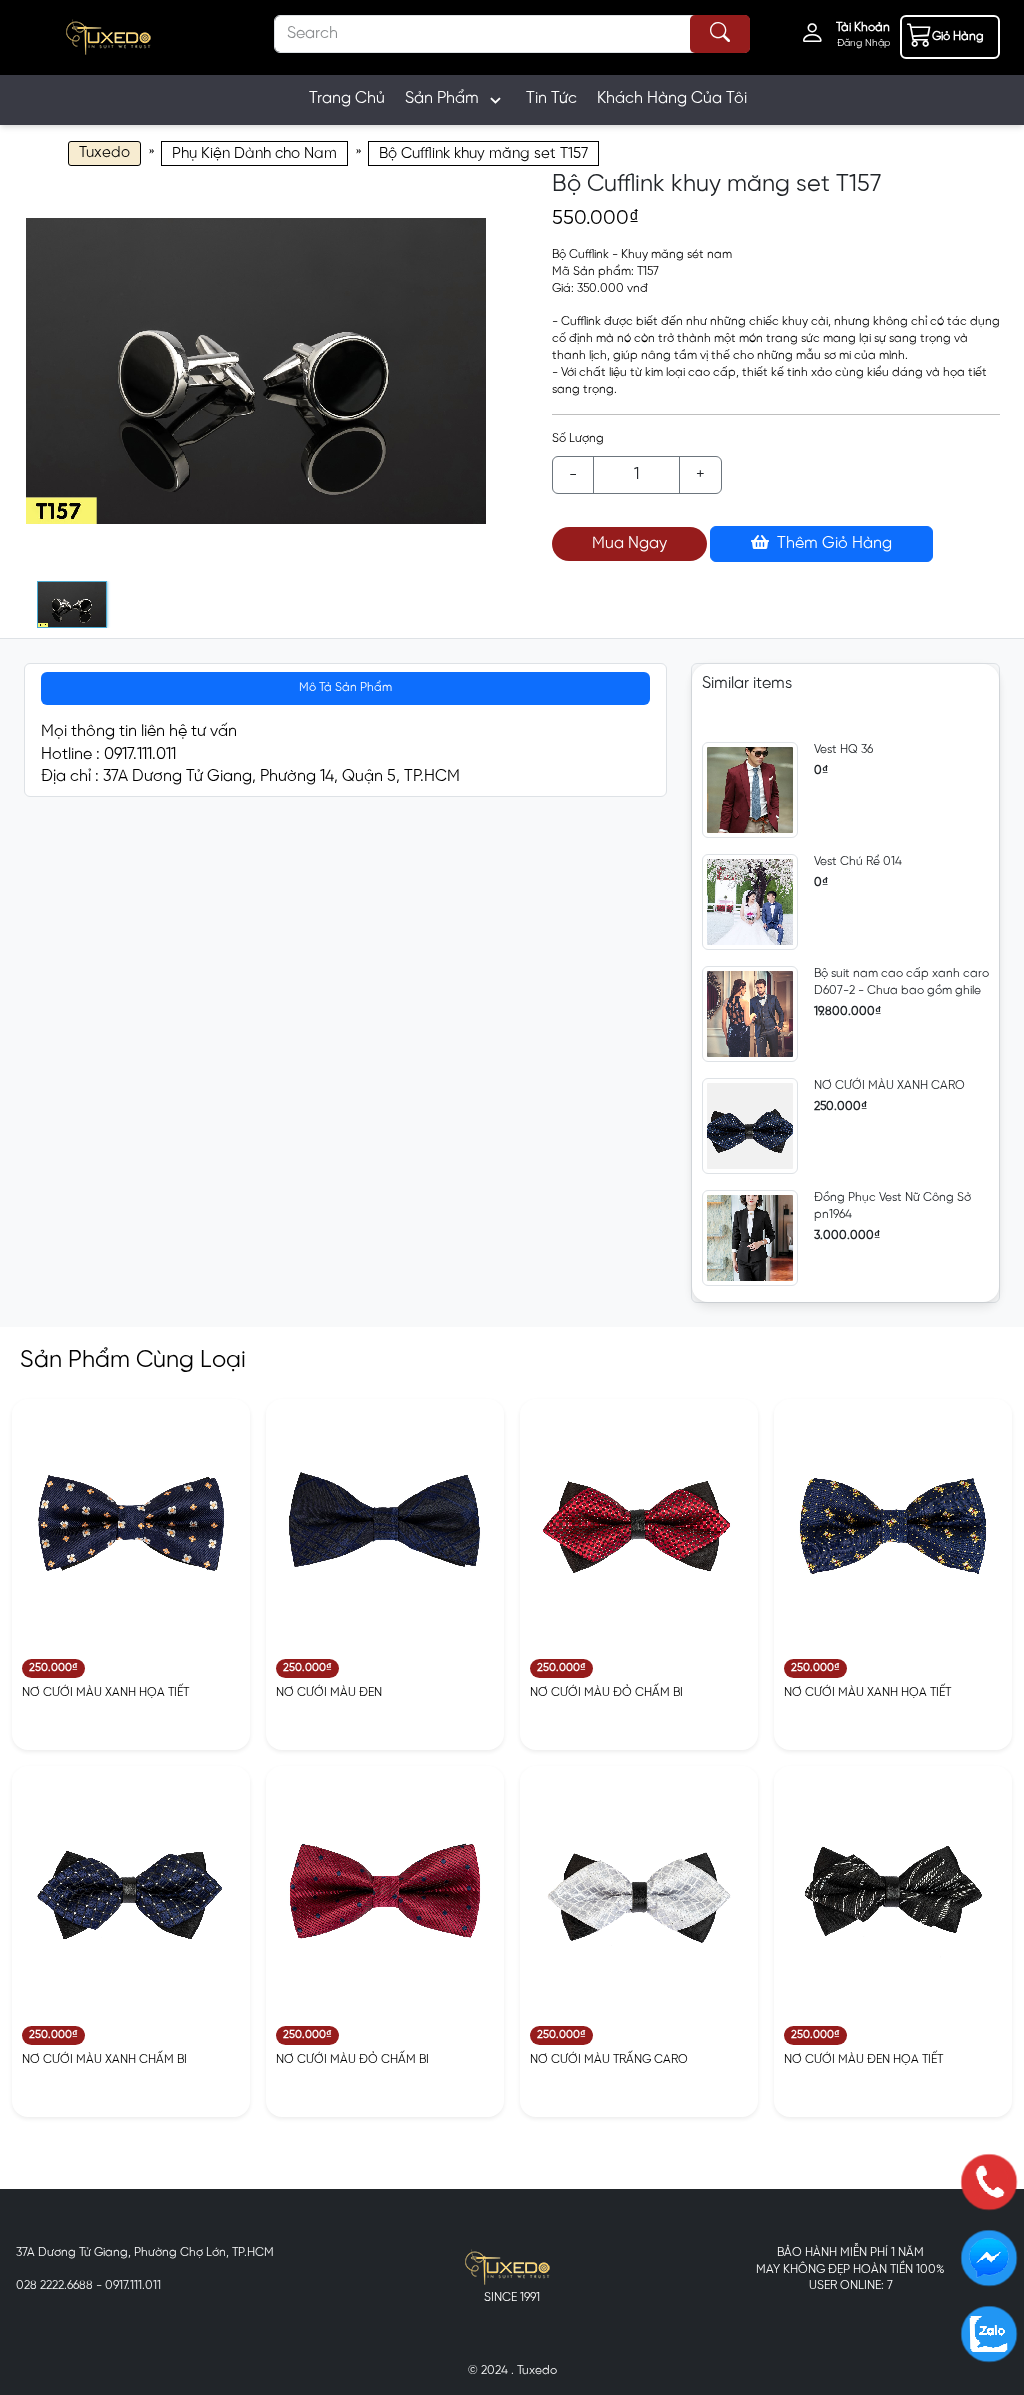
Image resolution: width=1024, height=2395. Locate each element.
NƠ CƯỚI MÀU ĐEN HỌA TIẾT (863, 2059)
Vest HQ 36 (843, 749)
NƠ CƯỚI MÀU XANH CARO (889, 1085)
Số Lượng (578, 438)
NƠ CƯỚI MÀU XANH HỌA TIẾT (105, 1692)
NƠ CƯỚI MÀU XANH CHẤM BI (104, 2059)
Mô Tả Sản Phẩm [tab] (345, 687)
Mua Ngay (629, 543)
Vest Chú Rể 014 (858, 861)
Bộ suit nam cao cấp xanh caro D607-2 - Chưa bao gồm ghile (901, 982)
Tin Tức (551, 98)
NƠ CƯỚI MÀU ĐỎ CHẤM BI (606, 1692)
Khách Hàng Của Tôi (672, 98)
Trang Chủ (347, 98)
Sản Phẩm (442, 98)
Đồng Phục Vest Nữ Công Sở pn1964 (892, 1206)
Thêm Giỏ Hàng (832, 543)
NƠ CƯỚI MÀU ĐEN (329, 1692)
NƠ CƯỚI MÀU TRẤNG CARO (609, 2059)
